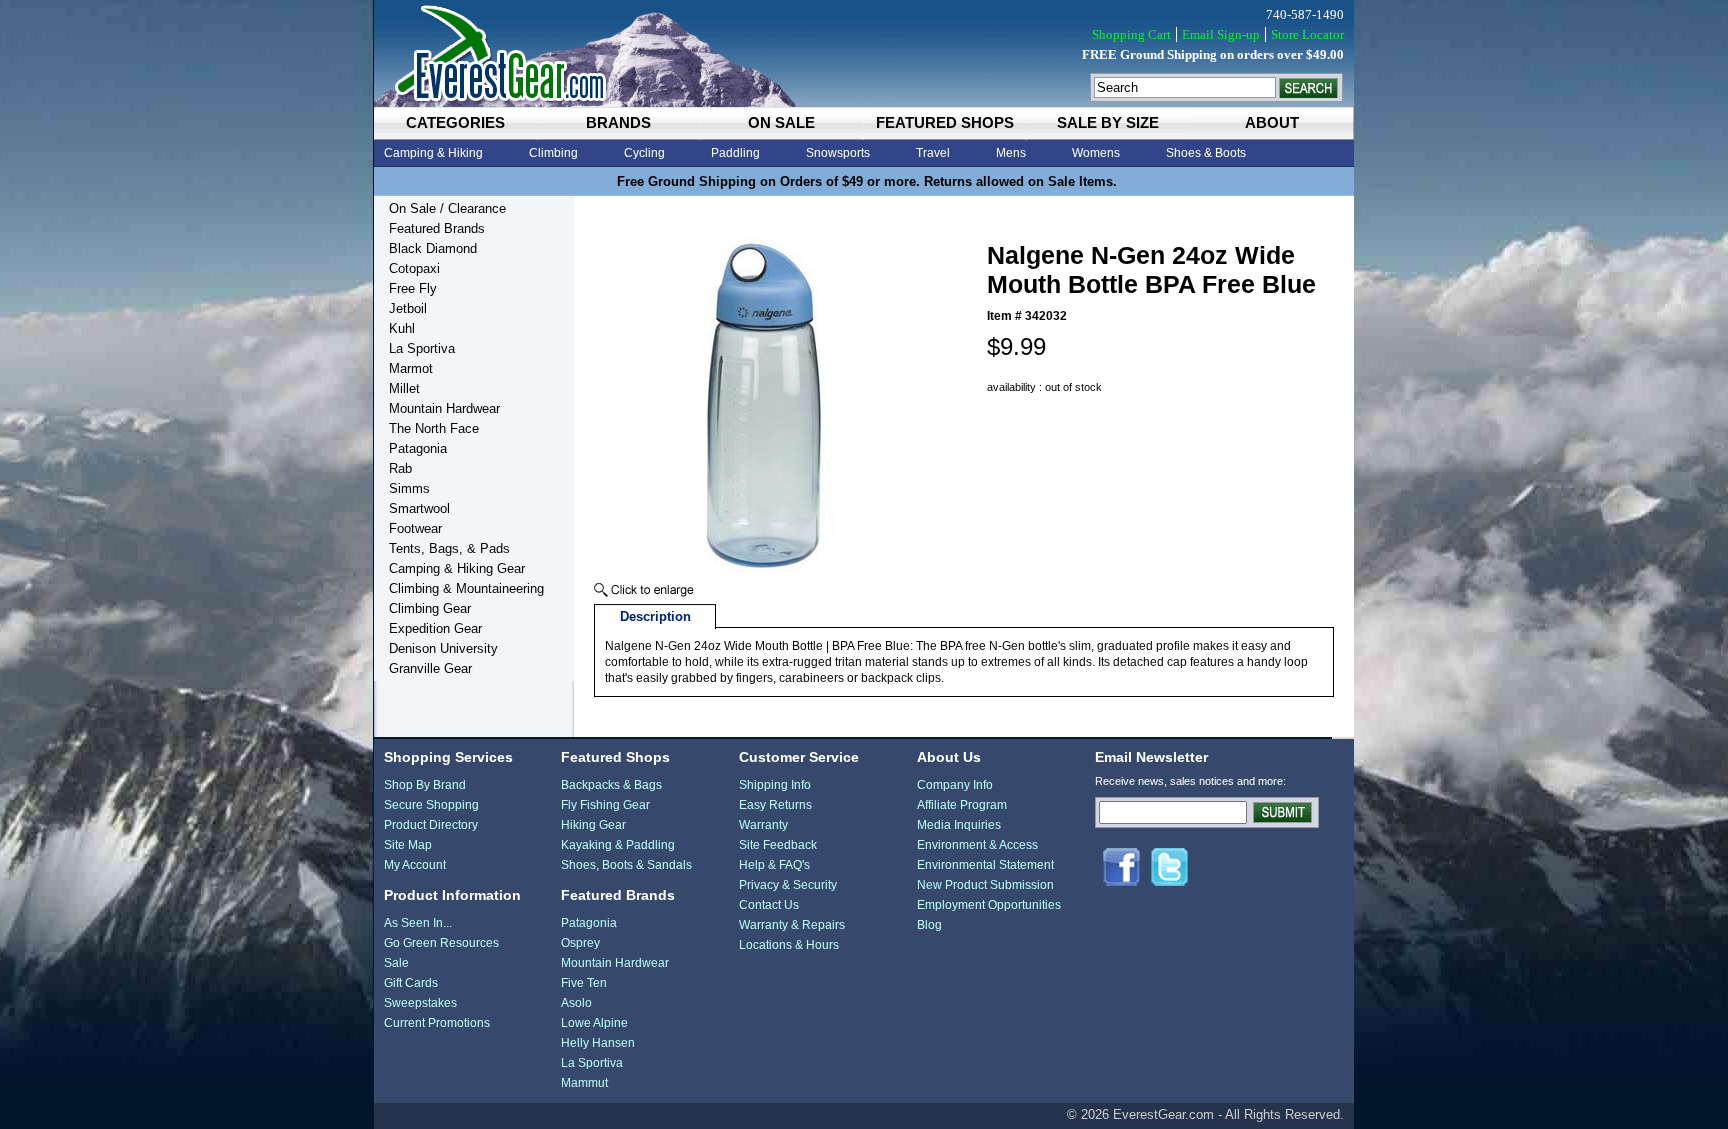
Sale (396, 963)
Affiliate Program (962, 805)
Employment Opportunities (989, 905)
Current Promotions (437, 1023)
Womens (1096, 153)
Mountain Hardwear (444, 408)
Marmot (411, 368)
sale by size (1108, 122)
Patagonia (418, 448)
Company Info (955, 785)
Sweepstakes (420, 1003)
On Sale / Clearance (447, 208)
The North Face (434, 428)
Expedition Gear (435, 628)
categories (455, 122)
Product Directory (431, 825)
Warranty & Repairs (792, 925)
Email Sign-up (1221, 34)
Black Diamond (433, 248)
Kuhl (402, 328)
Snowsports (838, 153)
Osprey (580, 943)
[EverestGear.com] (864, 53)
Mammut (584, 1083)
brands (618, 122)
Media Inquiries (959, 825)
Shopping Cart (1131, 34)
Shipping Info (775, 785)
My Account (415, 865)
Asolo (576, 1003)
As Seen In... (418, 923)
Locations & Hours (789, 945)
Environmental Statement (985, 865)
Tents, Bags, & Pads (449, 548)
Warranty (763, 825)
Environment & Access (977, 845)
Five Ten (584, 983)
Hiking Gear (593, 825)
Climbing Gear (430, 608)
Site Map (408, 845)
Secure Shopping (431, 805)
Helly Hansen (598, 1043)
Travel (933, 153)
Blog (929, 925)
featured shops (945, 122)
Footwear (415, 528)
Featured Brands (437, 228)
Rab (400, 468)
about (1272, 122)
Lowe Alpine (594, 1023)
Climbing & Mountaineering (466, 588)
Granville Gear (430, 668)
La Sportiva (422, 348)
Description (655, 616)
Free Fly (413, 288)
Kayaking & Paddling (618, 845)
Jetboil (408, 308)
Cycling (644, 153)
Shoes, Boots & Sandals (626, 865)
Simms (409, 488)
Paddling (735, 153)
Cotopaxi (414, 268)
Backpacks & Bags (611, 785)
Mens (1011, 153)
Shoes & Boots (1206, 153)
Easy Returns (775, 805)
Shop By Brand (425, 785)
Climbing (553, 153)
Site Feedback (778, 845)
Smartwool (419, 508)
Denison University (443, 648)
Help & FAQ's (774, 865)
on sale (781, 122)
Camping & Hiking (433, 153)
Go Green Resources (441, 943)
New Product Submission (985, 885)
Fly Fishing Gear (605, 805)
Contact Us (769, 905)
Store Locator (1307, 34)
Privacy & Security (788, 885)
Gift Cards (411, 983)
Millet (404, 388)
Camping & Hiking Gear (457, 568)
